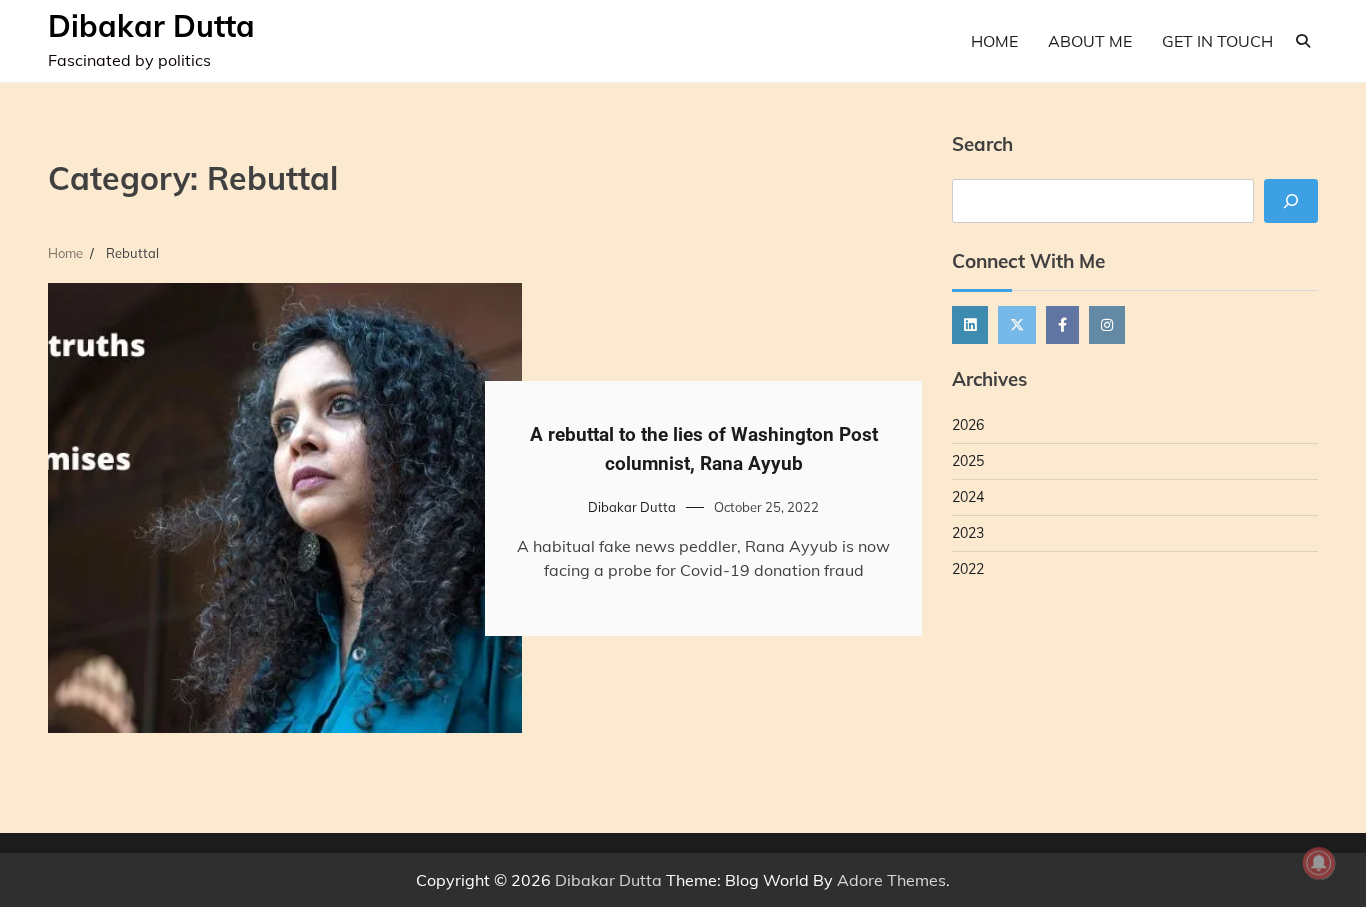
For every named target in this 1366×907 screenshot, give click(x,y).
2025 (968, 461)
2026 (968, 425)
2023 (968, 533)
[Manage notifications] (1319, 863)
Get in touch (1217, 41)
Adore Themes (891, 880)
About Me (1090, 41)
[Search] (1303, 41)
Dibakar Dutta (151, 26)
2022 (968, 569)
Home (994, 41)
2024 (968, 497)
